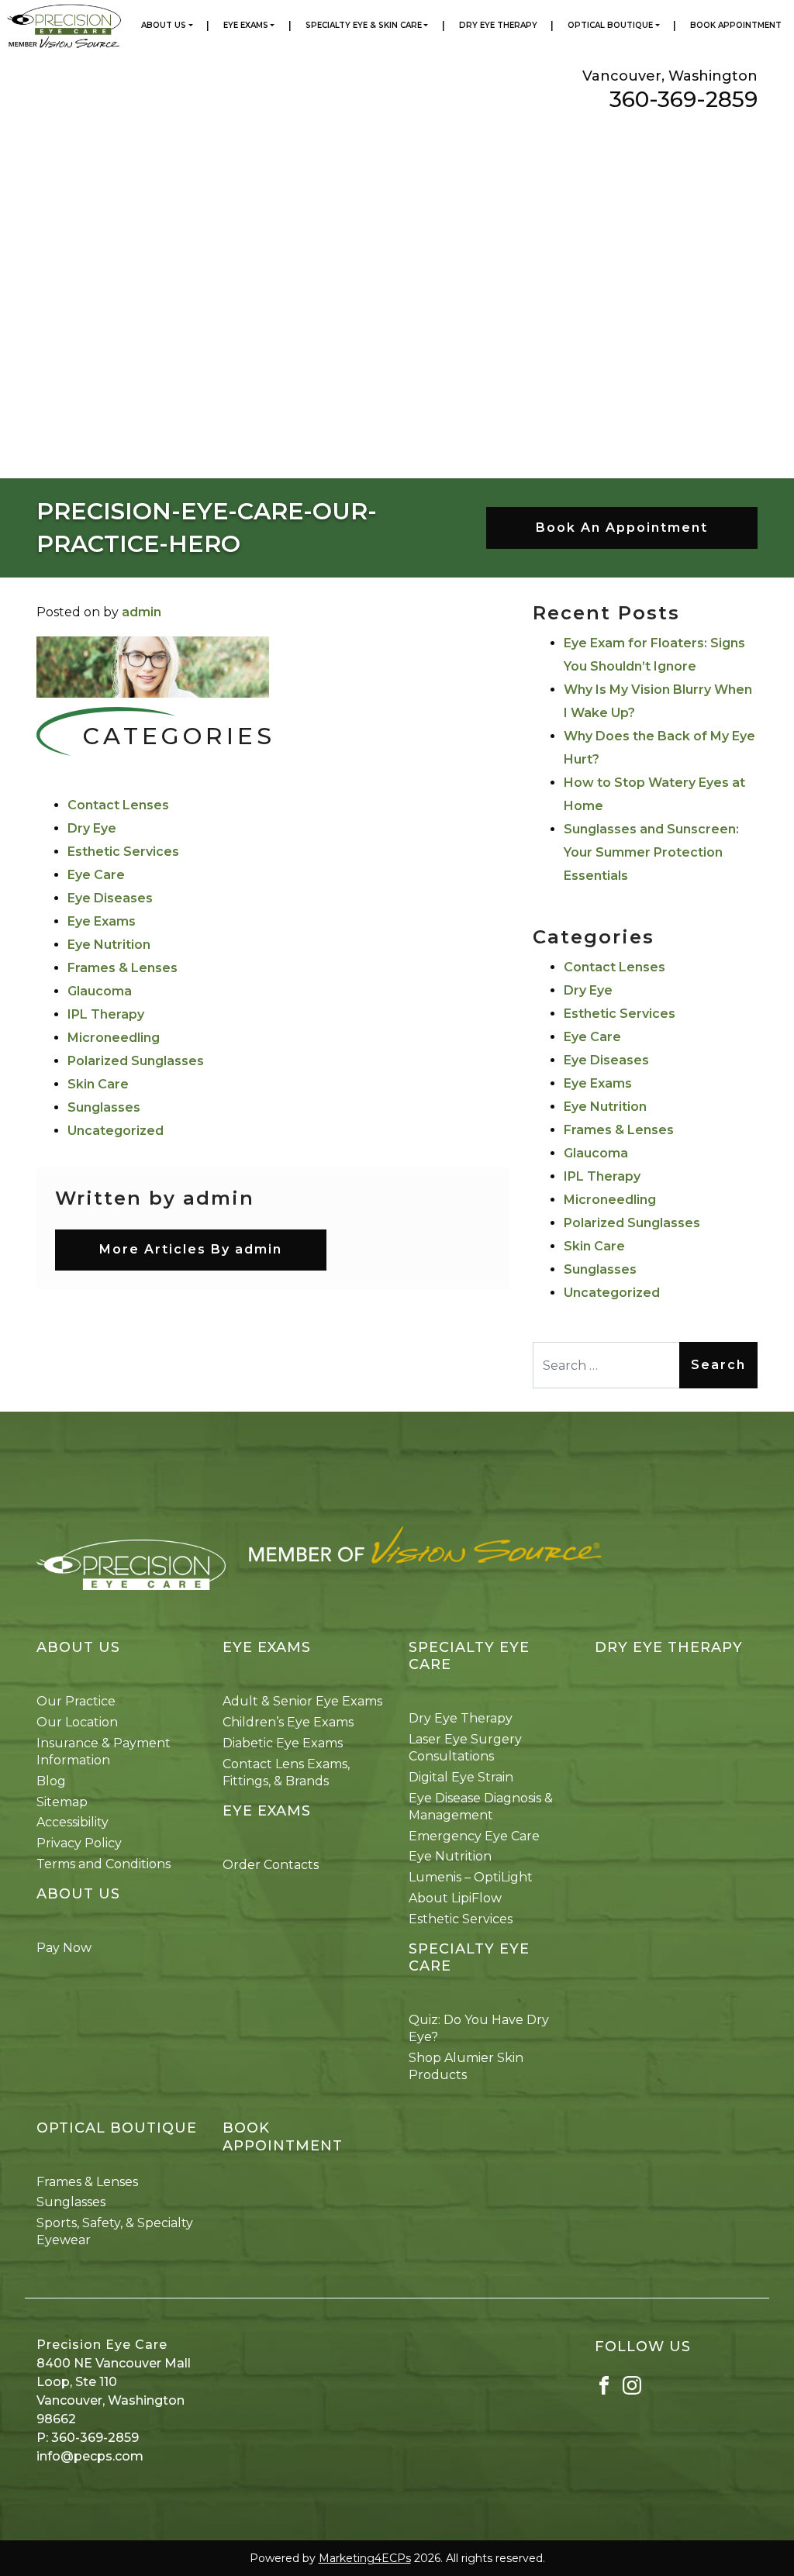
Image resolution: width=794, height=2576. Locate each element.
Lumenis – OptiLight (471, 1877)
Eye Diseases (110, 898)
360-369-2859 (684, 99)
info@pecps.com (90, 2456)
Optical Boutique (610, 25)
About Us (164, 25)
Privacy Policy (79, 1843)
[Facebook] (604, 2384)
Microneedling (114, 1038)
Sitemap (62, 1802)
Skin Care (98, 1084)
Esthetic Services (123, 852)
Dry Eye (92, 828)
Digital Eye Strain (461, 1777)
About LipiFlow (455, 1898)
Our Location (77, 1722)
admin (142, 612)
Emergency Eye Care (474, 1836)
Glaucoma (100, 991)
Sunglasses (104, 1107)
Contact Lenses (118, 805)
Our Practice (76, 1701)
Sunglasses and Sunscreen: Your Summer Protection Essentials (651, 852)
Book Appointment (736, 25)
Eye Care (96, 875)
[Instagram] (632, 2384)
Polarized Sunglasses (136, 1061)
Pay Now (64, 1948)
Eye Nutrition (109, 945)
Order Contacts (271, 1865)
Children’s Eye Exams (288, 1722)
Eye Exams (246, 25)
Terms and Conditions (104, 1864)
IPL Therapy (106, 1014)
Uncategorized (116, 1131)
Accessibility (72, 1822)
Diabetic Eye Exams (283, 1743)
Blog (51, 1781)
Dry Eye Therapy (498, 25)
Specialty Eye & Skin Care (364, 25)
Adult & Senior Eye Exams (302, 1701)
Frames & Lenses (123, 968)
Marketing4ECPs (365, 2558)
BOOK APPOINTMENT (283, 2137)
